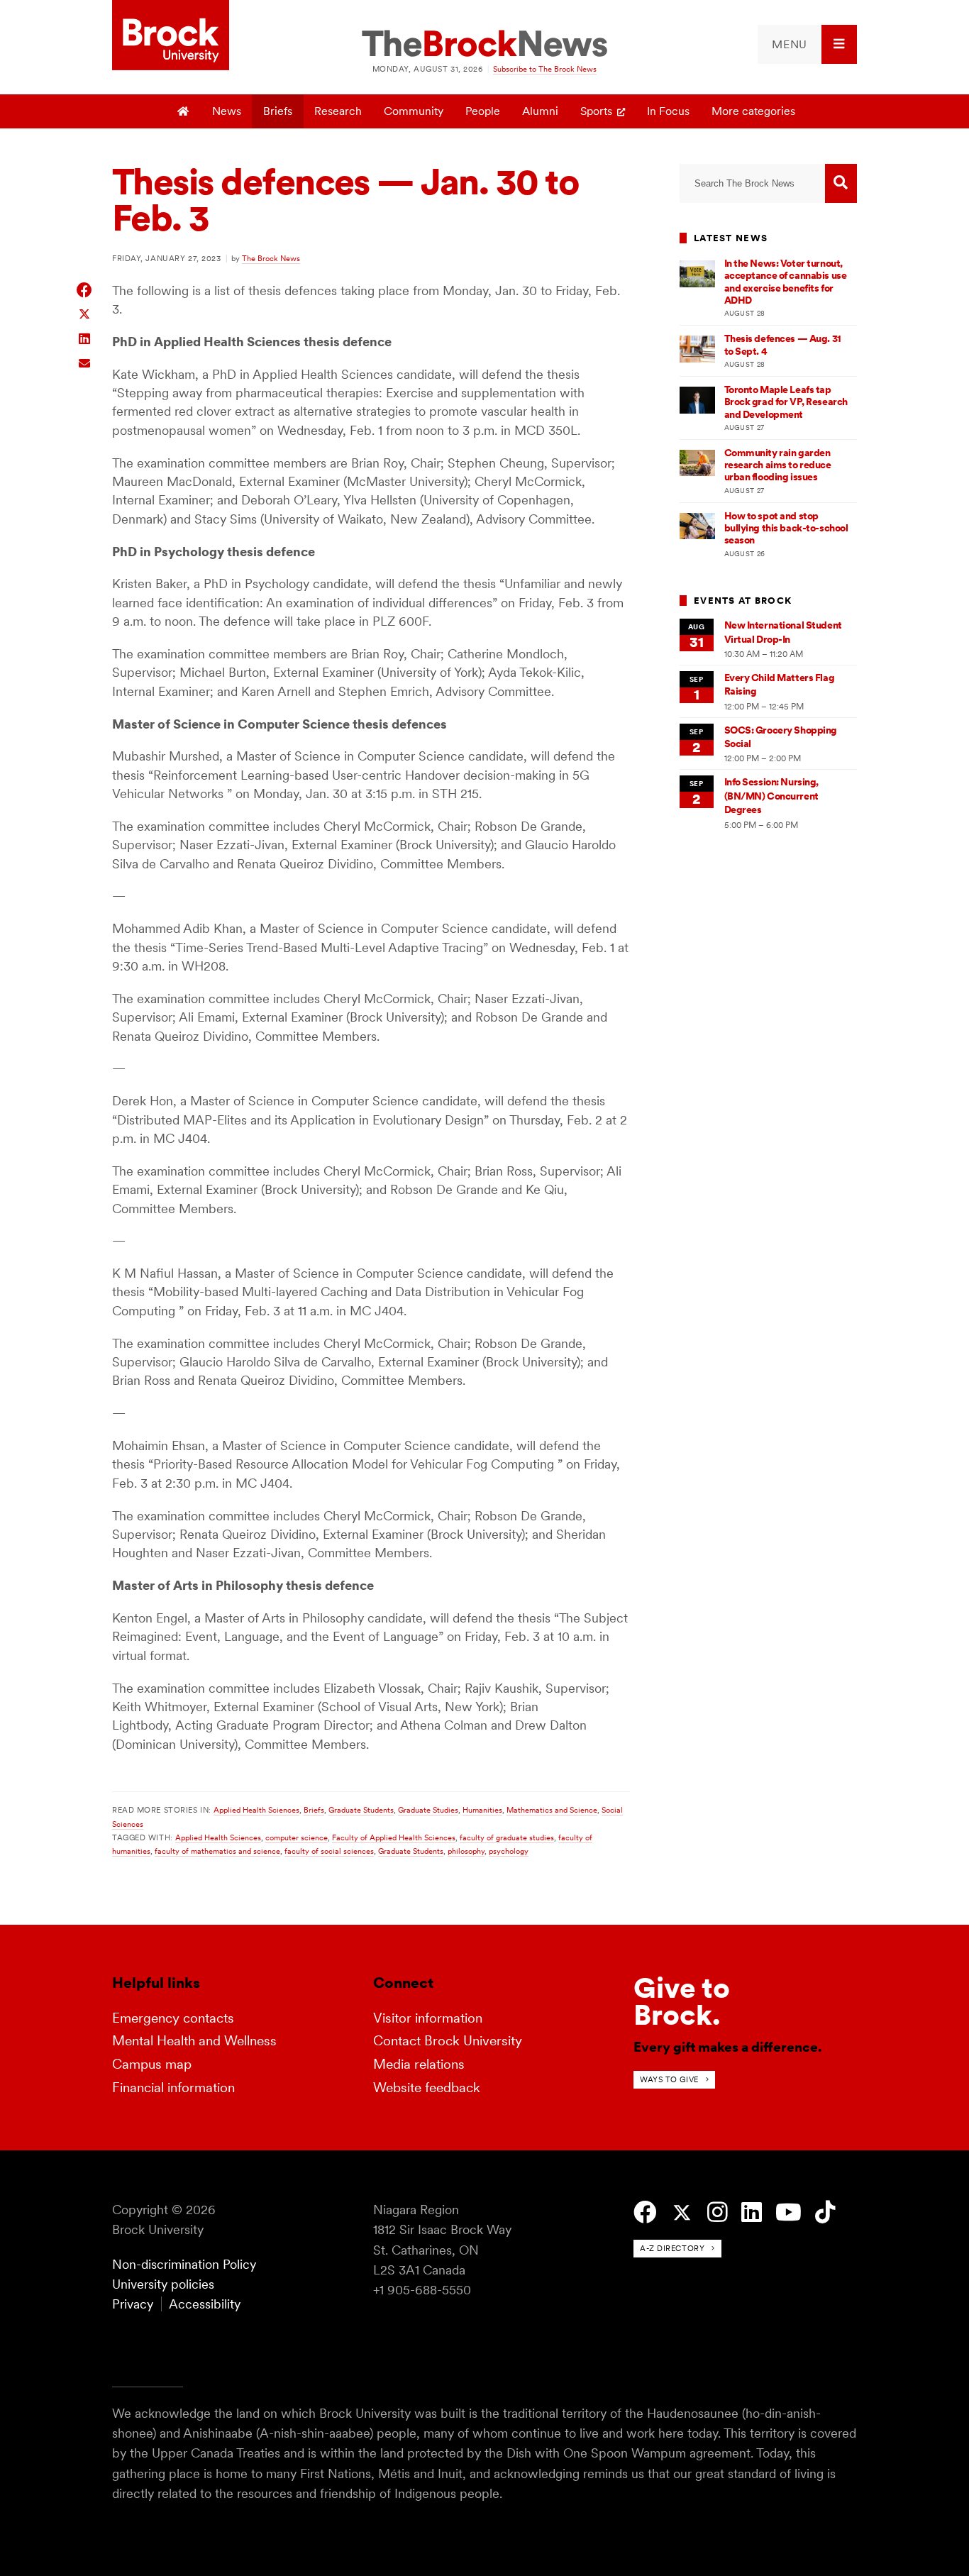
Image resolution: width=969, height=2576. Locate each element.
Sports (596, 111)
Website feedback (427, 2088)
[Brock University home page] (171, 36)
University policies (163, 2284)
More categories (753, 111)
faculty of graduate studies (507, 1837)
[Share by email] (85, 361)
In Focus (668, 111)
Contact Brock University (448, 2041)
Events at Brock (743, 601)
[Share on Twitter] (85, 313)
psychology (509, 1851)
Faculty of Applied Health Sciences (394, 1837)
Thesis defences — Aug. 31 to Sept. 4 (783, 344)
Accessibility (205, 2304)
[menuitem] (807, 44)
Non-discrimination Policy (184, 2264)
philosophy (466, 1851)
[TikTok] (825, 2212)
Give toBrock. (682, 2001)
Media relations (419, 2064)
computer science (297, 1837)
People (483, 111)
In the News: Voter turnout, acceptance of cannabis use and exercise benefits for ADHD (786, 282)
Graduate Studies (428, 1810)
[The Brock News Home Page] (484, 45)
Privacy (133, 2304)
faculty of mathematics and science (217, 1851)
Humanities (482, 1810)
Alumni (540, 111)
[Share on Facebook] (85, 290)
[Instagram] (718, 2212)
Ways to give (669, 2079)
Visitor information (428, 2018)
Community (414, 111)
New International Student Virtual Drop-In (783, 632)
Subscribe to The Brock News (545, 69)
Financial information (173, 2088)
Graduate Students (361, 1810)
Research (338, 111)
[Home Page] (184, 111)
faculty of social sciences (329, 1851)
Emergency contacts (173, 2018)
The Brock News (271, 258)
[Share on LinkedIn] (85, 337)
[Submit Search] (841, 183)
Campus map (152, 2064)
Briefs (278, 111)
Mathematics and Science (552, 1810)
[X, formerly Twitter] (682, 2213)
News (227, 111)
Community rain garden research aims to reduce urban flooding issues (778, 465)
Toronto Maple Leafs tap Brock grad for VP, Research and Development (786, 402)
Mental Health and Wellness (194, 2041)
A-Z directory (672, 2248)
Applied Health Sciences (256, 1810)
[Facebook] (645, 2212)
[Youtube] (788, 2212)
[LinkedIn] (752, 2212)
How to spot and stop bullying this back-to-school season (786, 528)
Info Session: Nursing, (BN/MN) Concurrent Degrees (772, 796)
